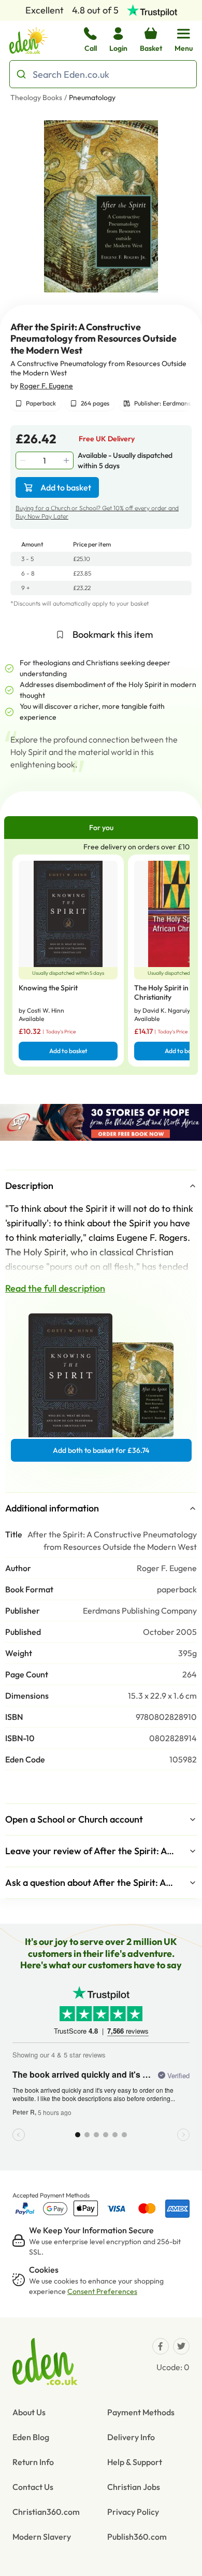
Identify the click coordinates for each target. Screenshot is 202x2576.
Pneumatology (92, 97)
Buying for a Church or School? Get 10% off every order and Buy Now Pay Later (97, 512)
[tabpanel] (101, 957)
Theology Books (36, 97)
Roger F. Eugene (46, 386)
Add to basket (66, 487)
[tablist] (101, 828)
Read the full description (55, 1288)
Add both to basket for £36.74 (101, 1450)
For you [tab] (101, 828)
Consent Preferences (102, 2291)
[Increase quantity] (67, 460)
